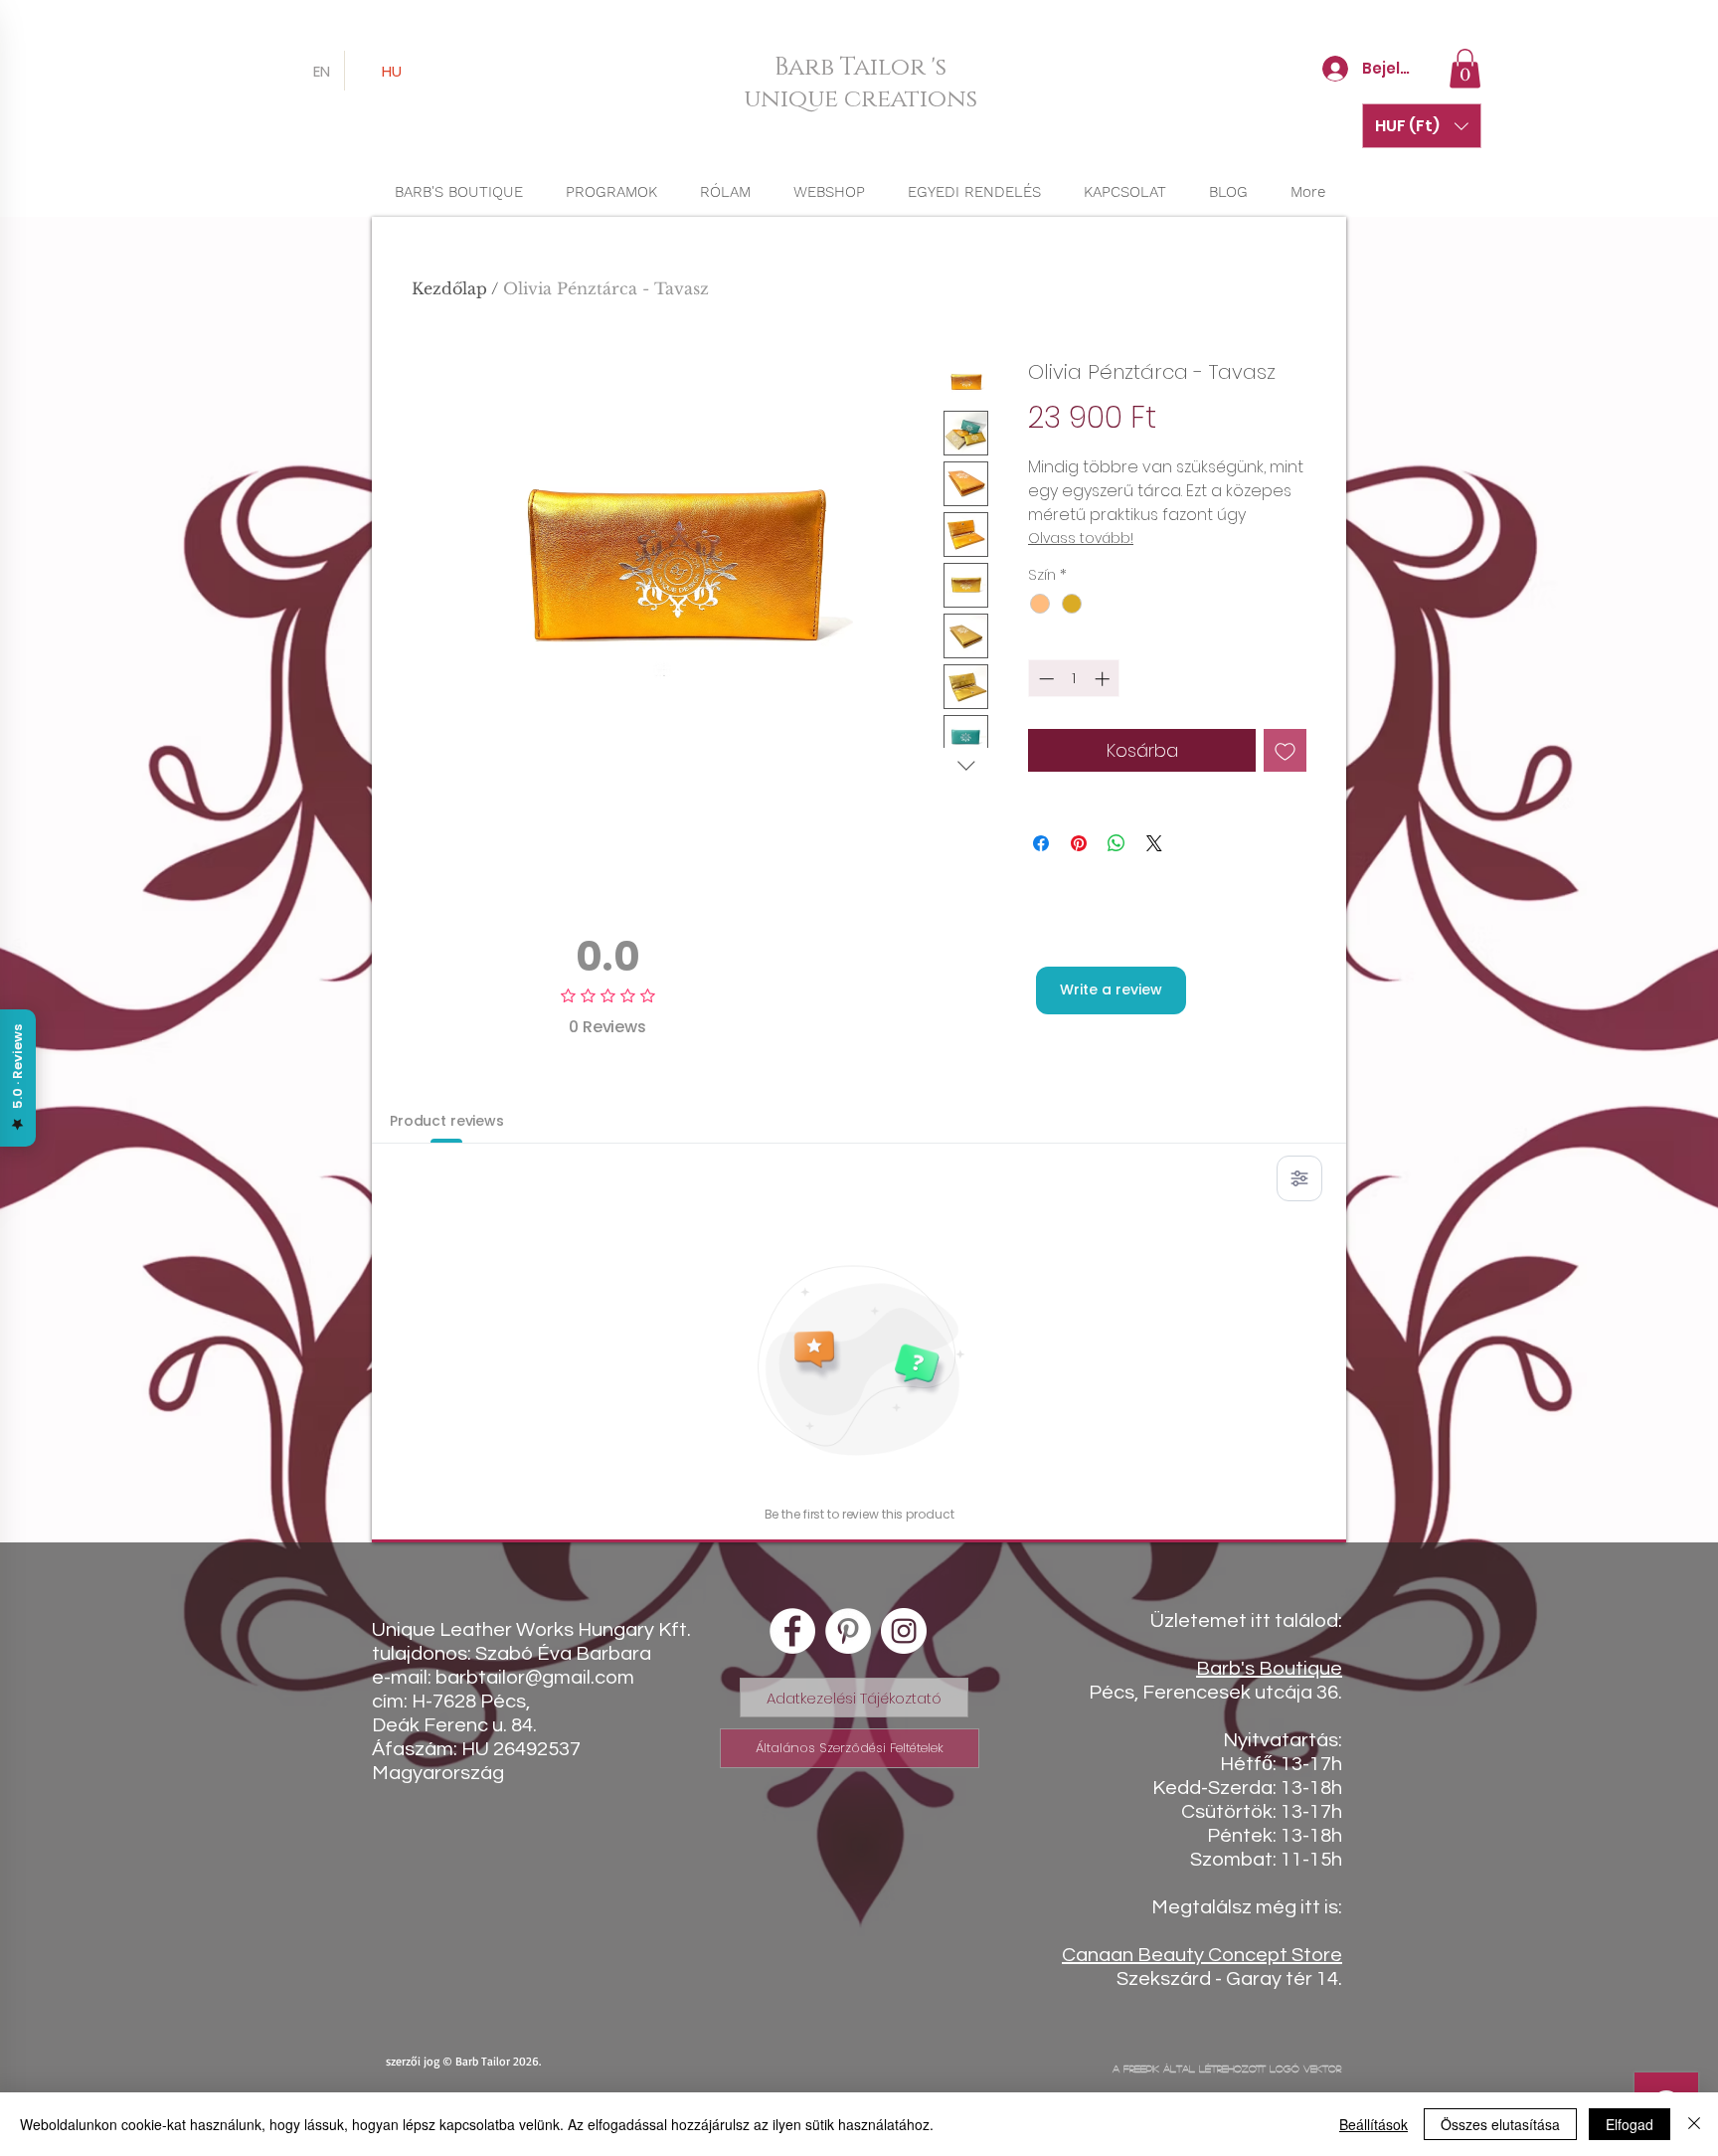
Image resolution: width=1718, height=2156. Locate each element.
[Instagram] (904, 1631)
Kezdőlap (449, 288)
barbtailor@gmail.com (535, 1678)
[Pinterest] (848, 1631)
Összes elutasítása (1500, 2124)
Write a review (1111, 989)
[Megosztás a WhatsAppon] (1117, 843)
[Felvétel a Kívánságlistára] (1285, 750)
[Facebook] (792, 1631)
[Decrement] (1044, 679)
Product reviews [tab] (447, 1121)
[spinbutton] (1074, 679)
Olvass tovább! (1081, 538)
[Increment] (1104, 679)
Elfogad (1630, 2124)
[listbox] (1422, 126)
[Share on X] (1154, 843)
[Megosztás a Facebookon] (1041, 843)
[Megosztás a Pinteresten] (1079, 843)
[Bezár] (1694, 2124)
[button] (1465, 68)
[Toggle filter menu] (1299, 1178)
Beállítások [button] (1374, 2124)
